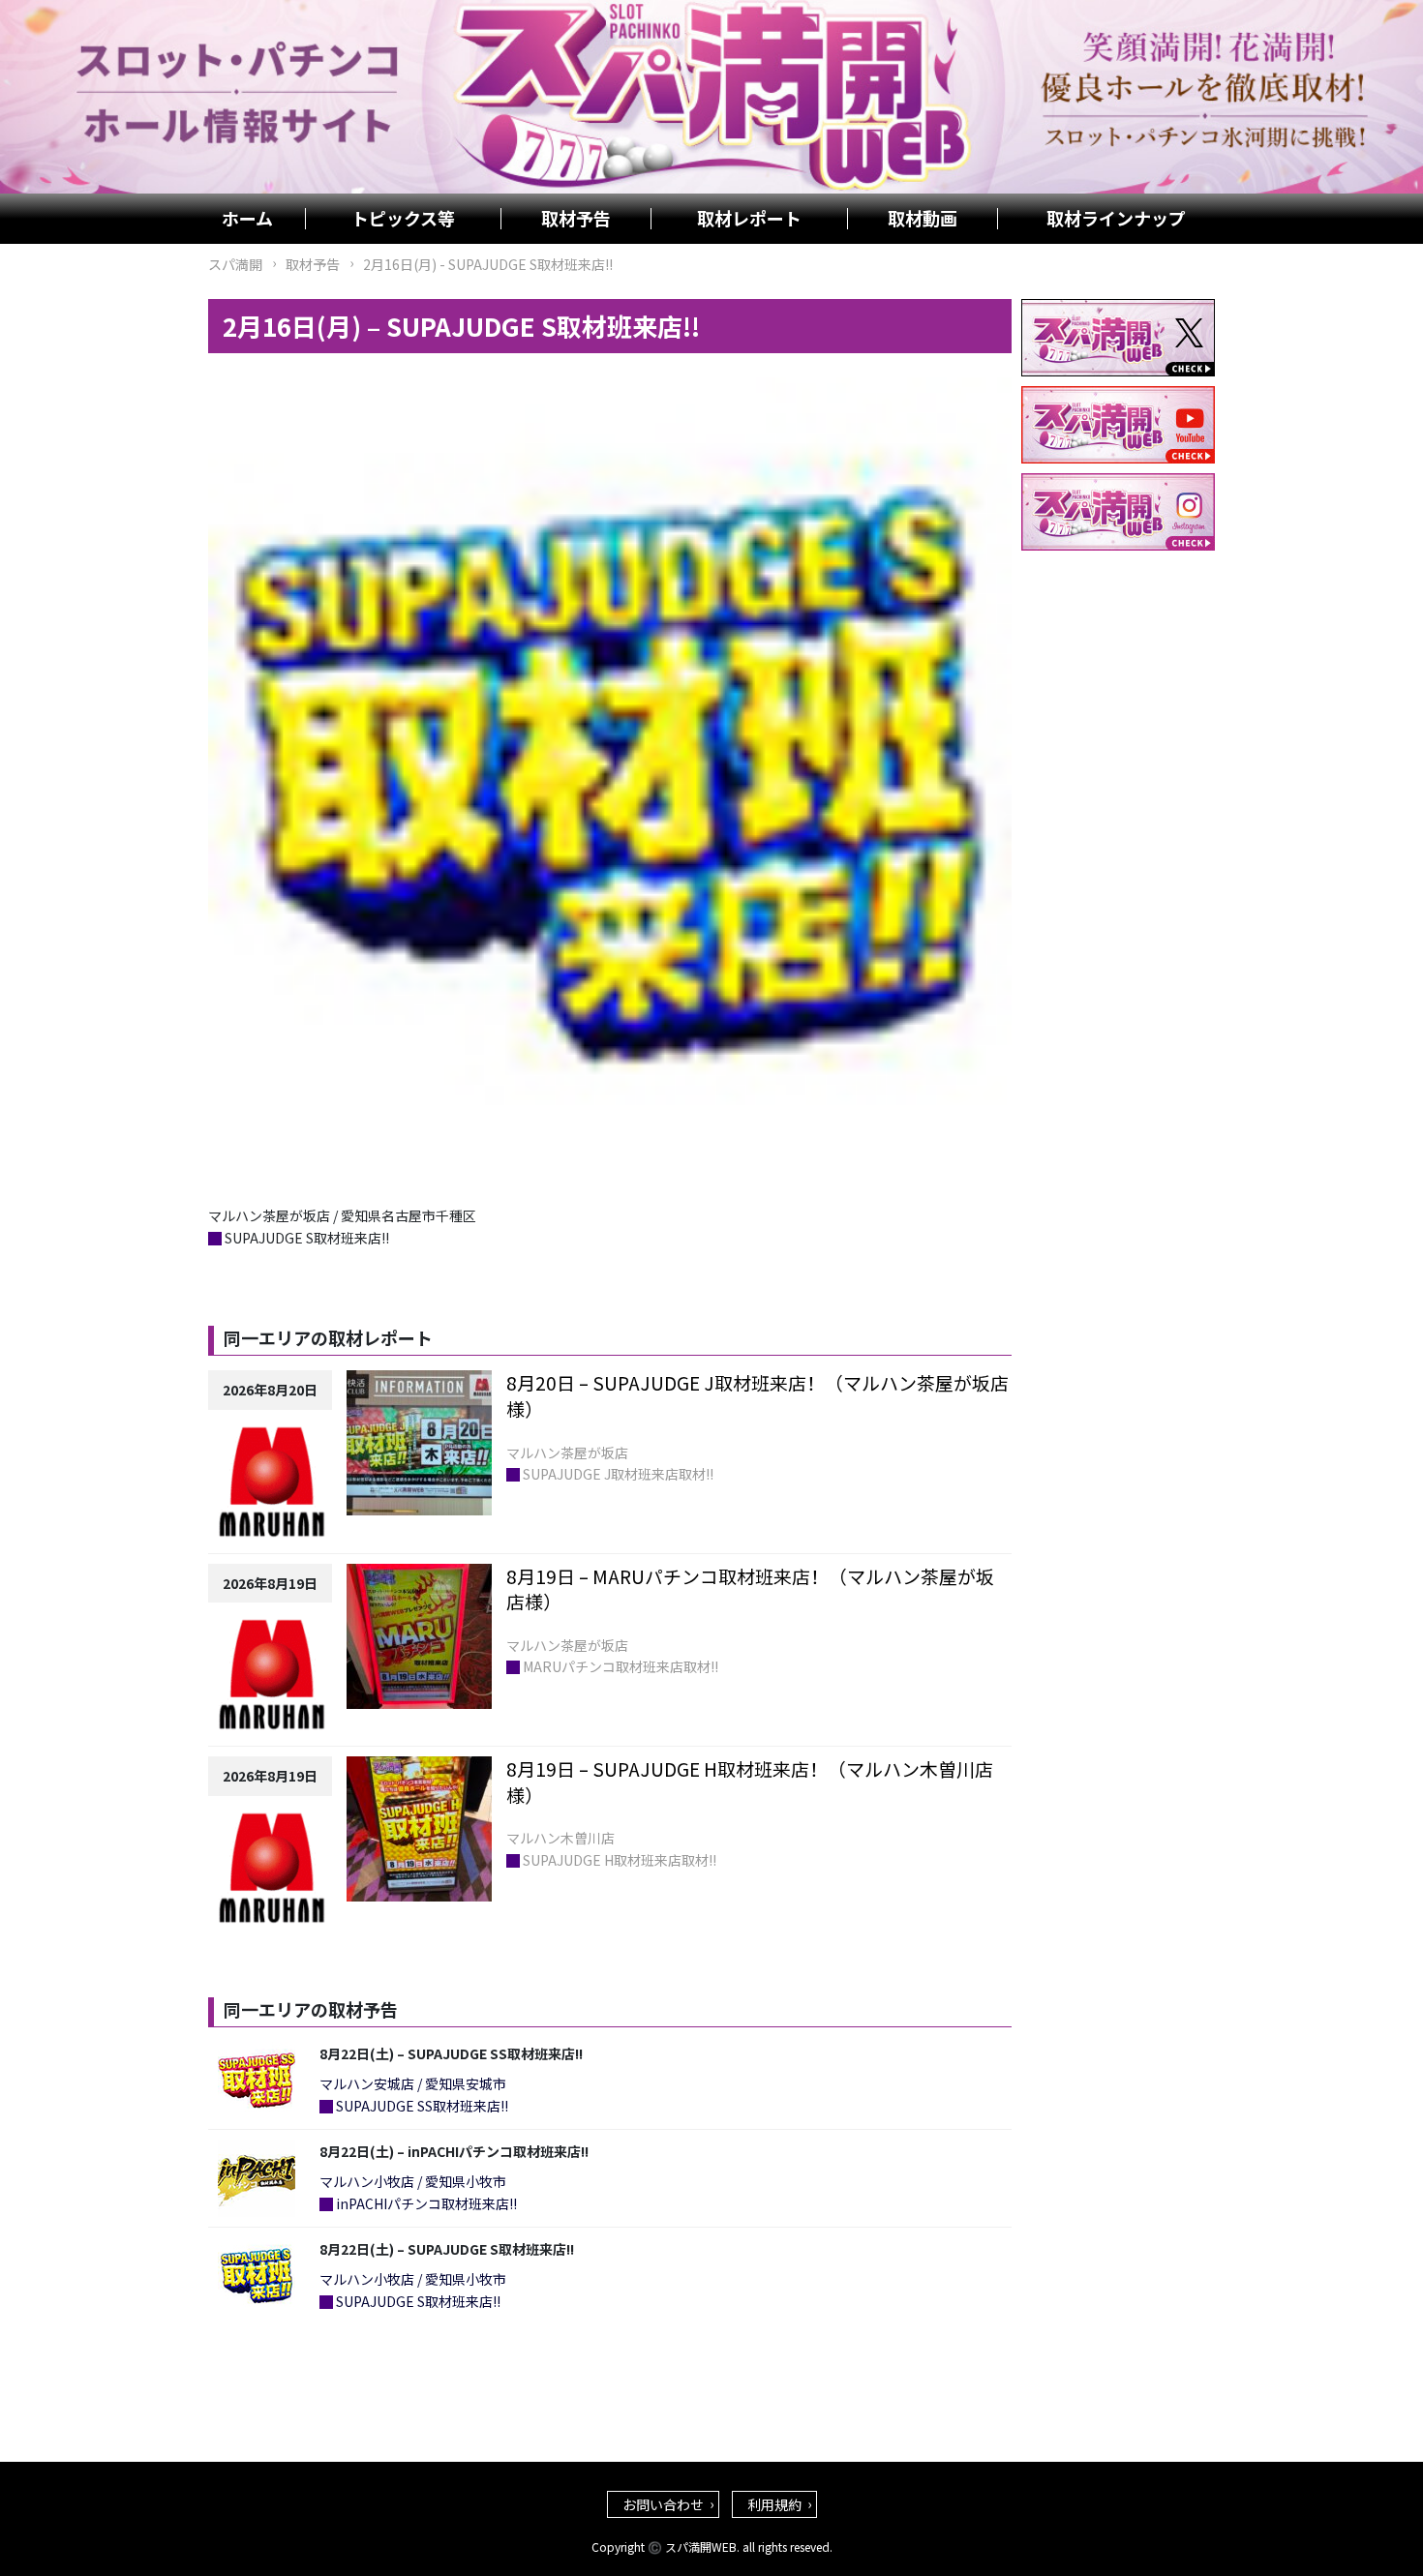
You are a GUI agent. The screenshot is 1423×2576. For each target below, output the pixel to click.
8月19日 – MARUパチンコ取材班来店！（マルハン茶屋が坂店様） (750, 1589)
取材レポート (749, 219)
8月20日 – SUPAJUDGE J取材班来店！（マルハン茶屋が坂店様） (757, 1395)
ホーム (247, 219)
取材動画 (923, 219)
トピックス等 (403, 219)
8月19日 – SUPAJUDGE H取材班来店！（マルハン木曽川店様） (750, 1782)
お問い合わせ (663, 2504)
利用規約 (774, 2504)
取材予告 (576, 219)
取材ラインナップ (1116, 219)
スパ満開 (235, 264)
